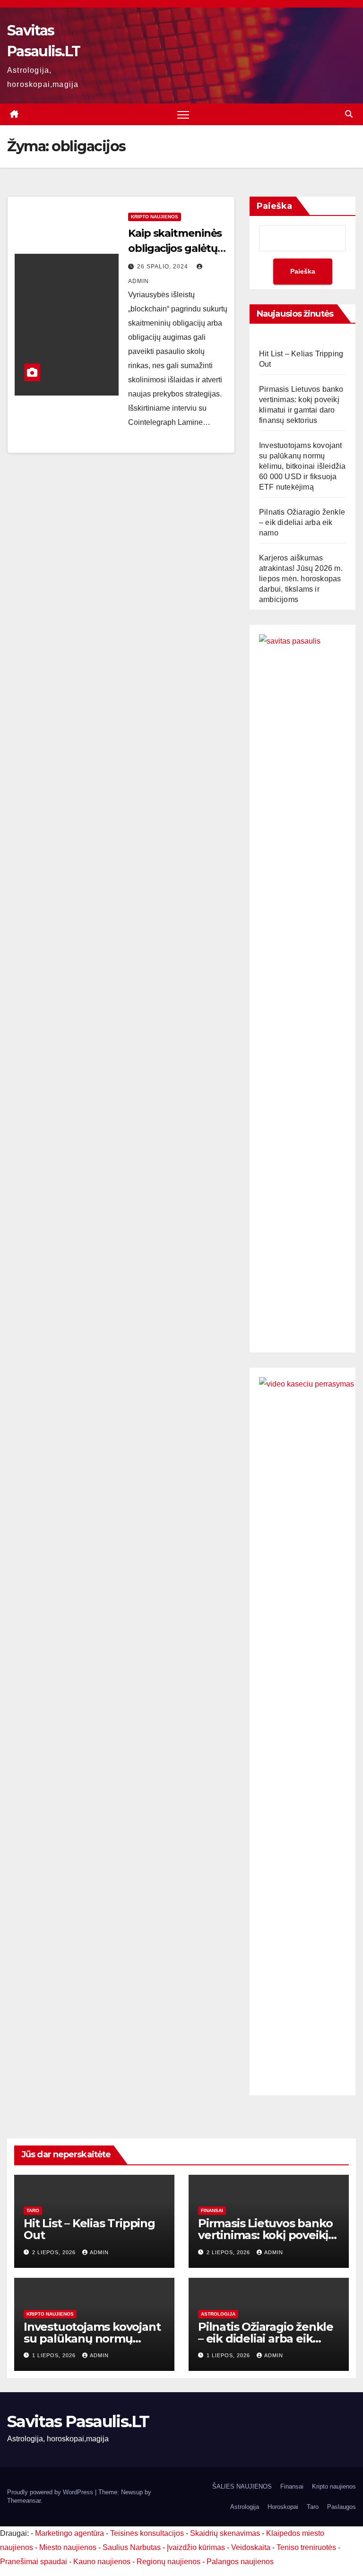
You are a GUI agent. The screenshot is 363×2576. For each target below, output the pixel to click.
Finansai (212, 2210)
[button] (349, 114)
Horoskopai (283, 2507)
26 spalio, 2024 (164, 267)
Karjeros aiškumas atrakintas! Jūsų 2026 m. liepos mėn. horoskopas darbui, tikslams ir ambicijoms (301, 579)
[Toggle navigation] (183, 115)
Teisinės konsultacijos (147, 2533)
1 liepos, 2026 (55, 2355)
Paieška (274, 206)
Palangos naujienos (240, 2562)
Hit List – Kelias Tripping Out (89, 2229)
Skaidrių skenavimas (225, 2533)
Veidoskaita (251, 2547)
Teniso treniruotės (306, 2547)
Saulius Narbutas (132, 2547)
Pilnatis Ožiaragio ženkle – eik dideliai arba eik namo (302, 522)
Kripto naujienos (155, 217)
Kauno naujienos (102, 2562)
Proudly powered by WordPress (51, 2492)
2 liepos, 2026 (55, 2252)
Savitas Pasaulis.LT (78, 2421)
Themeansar (24, 2501)
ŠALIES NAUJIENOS (242, 2486)
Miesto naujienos (68, 2547)
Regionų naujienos (169, 2562)
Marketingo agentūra (69, 2533)
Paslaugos (341, 2507)
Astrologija (218, 2314)
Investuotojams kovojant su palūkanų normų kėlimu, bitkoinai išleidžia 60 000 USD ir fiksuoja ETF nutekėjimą (302, 466)
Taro (33, 2210)
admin (99, 2252)
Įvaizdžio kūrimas (196, 2547)
